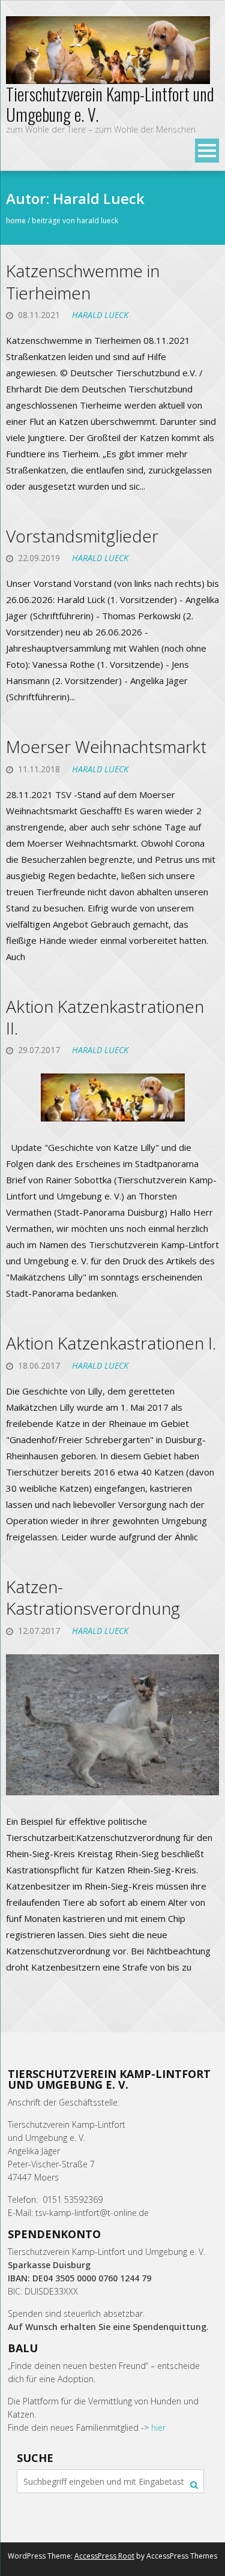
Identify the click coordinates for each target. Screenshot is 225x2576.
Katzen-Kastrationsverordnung (93, 1597)
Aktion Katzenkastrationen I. (111, 1343)
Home (16, 221)
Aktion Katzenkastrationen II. (105, 1017)
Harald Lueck (100, 315)
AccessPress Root (104, 2556)
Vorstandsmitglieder (82, 536)
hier (158, 2427)
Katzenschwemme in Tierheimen (83, 281)
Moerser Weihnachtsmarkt (106, 746)
